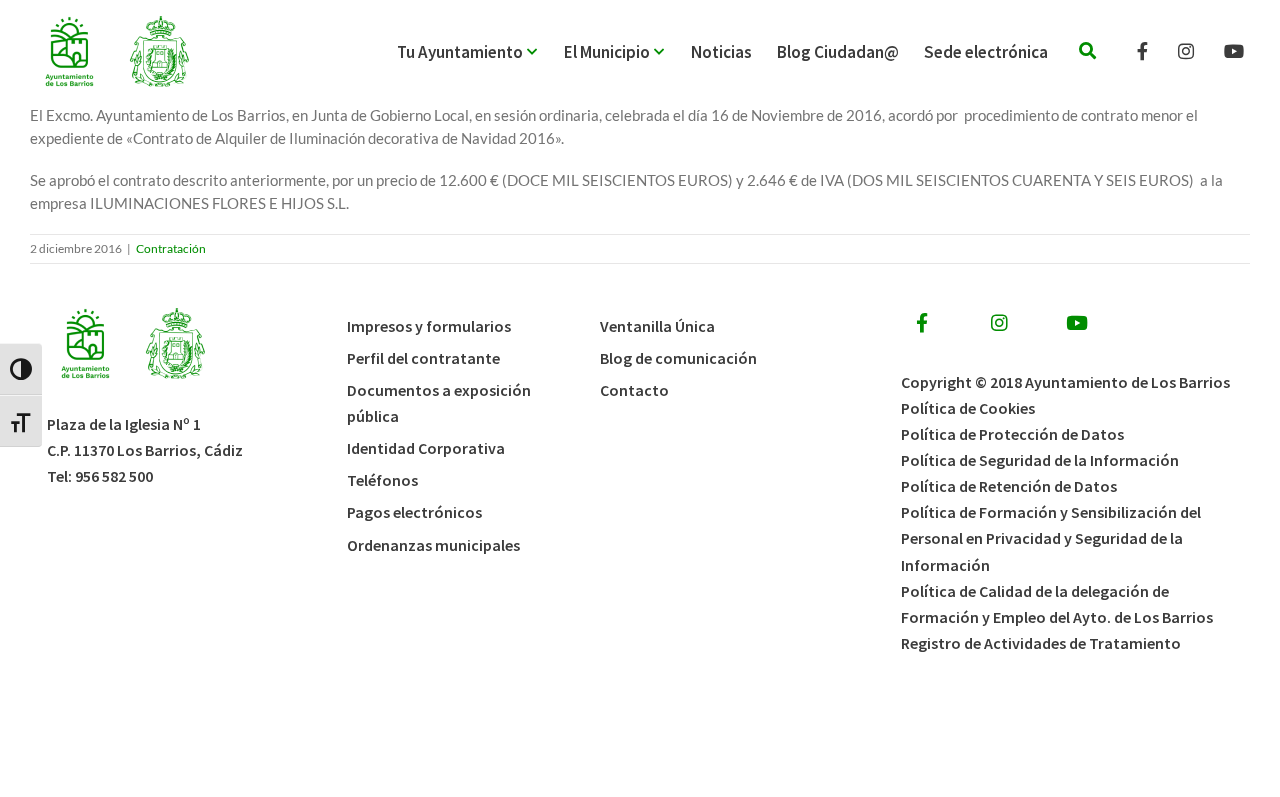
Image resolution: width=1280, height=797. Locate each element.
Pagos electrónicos (414, 512)
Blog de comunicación (678, 358)
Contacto (634, 390)
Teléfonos (382, 480)
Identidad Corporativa (426, 448)
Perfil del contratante (423, 358)
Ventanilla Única (657, 326)
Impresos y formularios (429, 326)
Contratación (171, 248)
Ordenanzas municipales (433, 545)
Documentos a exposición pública (439, 403)
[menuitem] (480, 52)
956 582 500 (114, 476)
